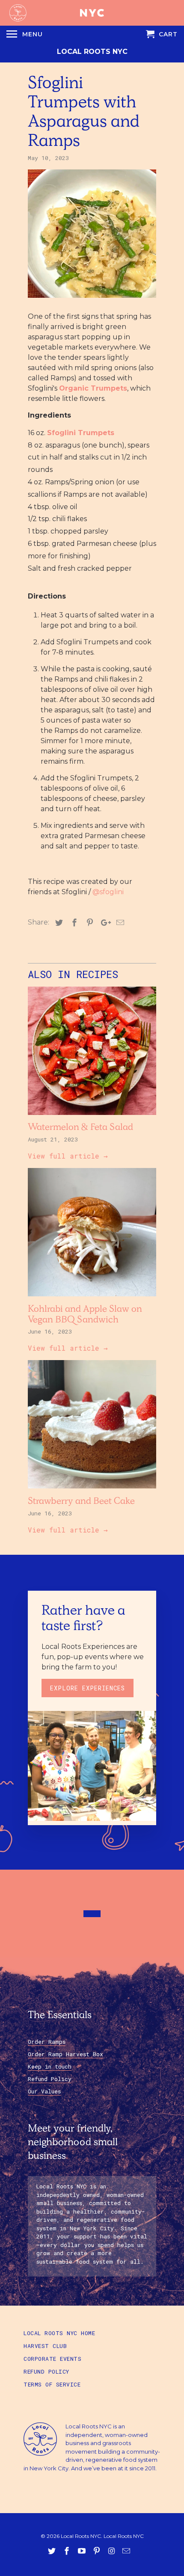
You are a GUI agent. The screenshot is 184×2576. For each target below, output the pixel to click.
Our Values (44, 2091)
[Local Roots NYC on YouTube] (83, 2551)
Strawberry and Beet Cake (81, 1502)
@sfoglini (108, 892)
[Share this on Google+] (104, 923)
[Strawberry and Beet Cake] (92, 1490)
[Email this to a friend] (119, 923)
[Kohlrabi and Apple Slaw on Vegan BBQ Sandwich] (92, 1298)
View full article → (68, 1156)
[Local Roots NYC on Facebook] (68, 2551)
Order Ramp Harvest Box (65, 2054)
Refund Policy (50, 2079)
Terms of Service (52, 2384)
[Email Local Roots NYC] (127, 2551)
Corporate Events (52, 2359)
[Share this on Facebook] (73, 923)
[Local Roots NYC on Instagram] (112, 2551)
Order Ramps (47, 2042)
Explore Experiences (88, 1688)
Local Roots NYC (92, 52)
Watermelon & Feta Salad (80, 1128)
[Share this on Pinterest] (89, 923)
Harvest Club (45, 2346)
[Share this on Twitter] (58, 923)
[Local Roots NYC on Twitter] (53, 2551)
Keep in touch (50, 2066)
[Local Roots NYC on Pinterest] (98, 2551)
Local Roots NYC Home (59, 2333)
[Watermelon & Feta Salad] (92, 1117)
